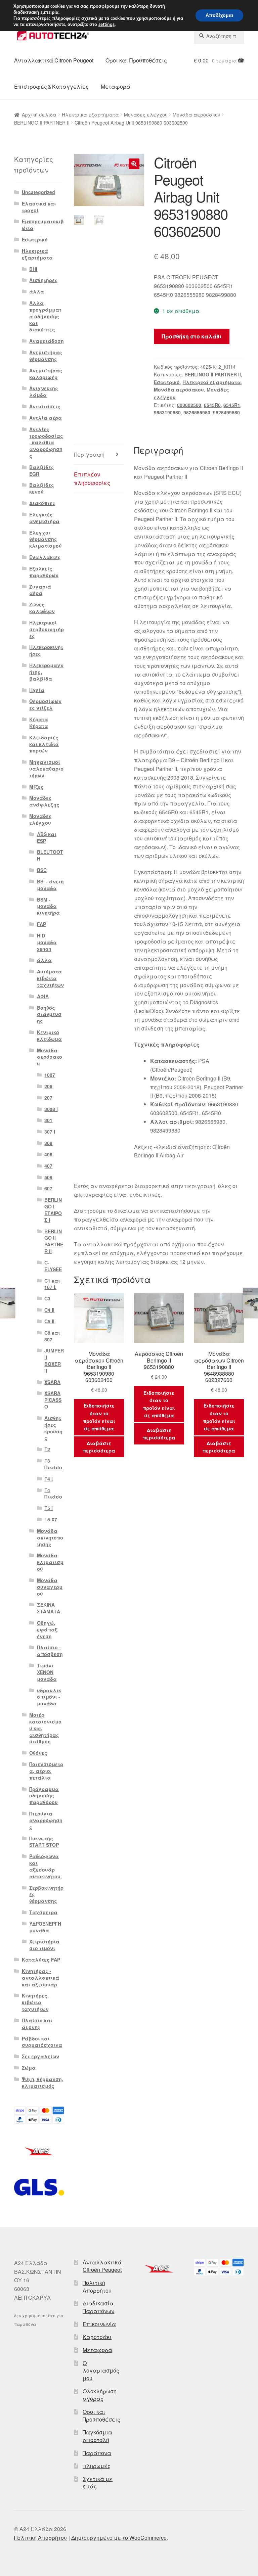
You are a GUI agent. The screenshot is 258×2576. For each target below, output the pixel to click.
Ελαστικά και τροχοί (39, 207)
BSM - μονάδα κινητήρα (48, 906)
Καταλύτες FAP (41, 1960)
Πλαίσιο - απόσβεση (50, 1651)
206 (48, 1086)
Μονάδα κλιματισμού (50, 1562)
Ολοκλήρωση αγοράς (100, 2395)
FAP (41, 924)
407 (48, 1166)
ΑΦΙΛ (43, 996)
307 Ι (50, 1132)
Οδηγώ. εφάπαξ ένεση (47, 1629)
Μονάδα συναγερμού (50, 1587)
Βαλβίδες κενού (42, 488)
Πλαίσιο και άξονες (37, 2024)
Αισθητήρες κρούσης (53, 1428)
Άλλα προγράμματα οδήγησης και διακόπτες (45, 316)
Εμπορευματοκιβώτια (43, 225)
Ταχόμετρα (43, 1912)
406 (48, 1154)
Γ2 (47, 1449)
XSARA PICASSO (53, 1400)
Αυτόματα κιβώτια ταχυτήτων (50, 978)
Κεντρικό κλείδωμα (49, 1036)
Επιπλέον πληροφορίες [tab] (92, 479)
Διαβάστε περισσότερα (99, 1447)
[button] (134, 164)
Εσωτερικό (167, 382)
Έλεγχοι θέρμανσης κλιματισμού (46, 539)
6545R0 (212, 405)
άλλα (37, 291)
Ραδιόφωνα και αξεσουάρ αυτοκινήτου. (46, 1866)
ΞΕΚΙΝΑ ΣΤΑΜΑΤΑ (49, 1608)
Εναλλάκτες (45, 557)
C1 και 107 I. (52, 1284)
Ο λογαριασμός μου (101, 2371)
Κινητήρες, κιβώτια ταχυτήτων (35, 2002)
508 (48, 1177)
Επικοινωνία (99, 2324)
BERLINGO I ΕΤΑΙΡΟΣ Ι (53, 1210)
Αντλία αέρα (46, 418)
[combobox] (219, 36)
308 (48, 1143)
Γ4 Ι (49, 1479)
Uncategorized (38, 192)
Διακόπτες (42, 503)
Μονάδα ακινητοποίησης (50, 1537)
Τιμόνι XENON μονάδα (47, 1672)
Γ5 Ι (49, 1508)
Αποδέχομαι (219, 15)
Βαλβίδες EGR (42, 470)
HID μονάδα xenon (47, 942)
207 (48, 1098)
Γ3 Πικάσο (53, 1464)
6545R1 (232, 405)
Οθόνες (38, 1753)
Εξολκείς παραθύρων (44, 572)
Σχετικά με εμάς (98, 2483)
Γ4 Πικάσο (53, 1493)
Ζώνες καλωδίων (42, 608)
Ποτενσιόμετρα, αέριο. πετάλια (46, 1771)
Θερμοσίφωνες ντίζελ (45, 704)
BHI (33, 269)
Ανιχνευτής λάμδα (44, 392)
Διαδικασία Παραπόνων (98, 2307)
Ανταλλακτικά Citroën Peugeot (54, 60)
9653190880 (167, 412)
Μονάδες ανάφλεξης (44, 801)
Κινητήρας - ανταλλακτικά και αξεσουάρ (40, 1978)
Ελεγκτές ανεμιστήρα (44, 518)
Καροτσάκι (97, 2337)
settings (106, 25)
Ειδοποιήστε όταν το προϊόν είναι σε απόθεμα (99, 1417)
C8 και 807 (52, 1336)
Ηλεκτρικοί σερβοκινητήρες (47, 629)
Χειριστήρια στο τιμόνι (44, 1945)
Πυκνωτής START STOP (44, 1842)
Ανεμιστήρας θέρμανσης (46, 356)
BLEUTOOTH (50, 855)
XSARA (52, 1382)
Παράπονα (97, 2453)
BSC (42, 870)
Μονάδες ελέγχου (146, 114)
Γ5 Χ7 (51, 1519)
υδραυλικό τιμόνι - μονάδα (49, 1697)
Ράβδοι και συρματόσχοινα (42, 2042)
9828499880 (226, 412)
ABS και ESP (47, 837)
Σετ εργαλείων (40, 2056)
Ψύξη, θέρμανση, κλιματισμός (42, 2082)
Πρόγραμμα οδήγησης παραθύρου (44, 1796)
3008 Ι (51, 1109)
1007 (50, 1075)
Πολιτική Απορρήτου (97, 2287)
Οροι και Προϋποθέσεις (136, 60)
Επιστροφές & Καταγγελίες (51, 86)
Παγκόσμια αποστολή (97, 2436)
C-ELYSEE (53, 1266)
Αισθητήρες (44, 280)
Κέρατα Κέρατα (39, 723)
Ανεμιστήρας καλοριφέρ (46, 374)
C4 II (49, 1310)
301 (48, 1120)
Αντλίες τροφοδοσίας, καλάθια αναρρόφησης (46, 442)
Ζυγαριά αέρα (40, 590)
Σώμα (29, 2068)
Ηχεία (37, 690)
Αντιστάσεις (45, 406)
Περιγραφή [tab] (89, 454)
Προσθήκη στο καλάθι (192, 336)
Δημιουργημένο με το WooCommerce (119, 2538)
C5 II (49, 1321)
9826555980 (197, 412)
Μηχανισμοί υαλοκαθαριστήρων (47, 769)
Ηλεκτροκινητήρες (46, 650)
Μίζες (36, 787)
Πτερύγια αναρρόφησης (46, 1820)
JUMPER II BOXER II (54, 1360)
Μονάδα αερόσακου (197, 114)
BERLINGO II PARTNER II (42, 123)
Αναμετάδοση (47, 341)
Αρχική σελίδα (39, 114)
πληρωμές (97, 2466)
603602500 (189, 405)
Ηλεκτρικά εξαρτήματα (90, 114)
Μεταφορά (116, 86)
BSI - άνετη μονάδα (50, 885)
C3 (47, 1298)
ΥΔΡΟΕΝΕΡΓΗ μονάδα (45, 1927)
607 (48, 1188)
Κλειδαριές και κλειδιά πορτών (44, 744)
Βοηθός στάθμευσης (49, 1014)
